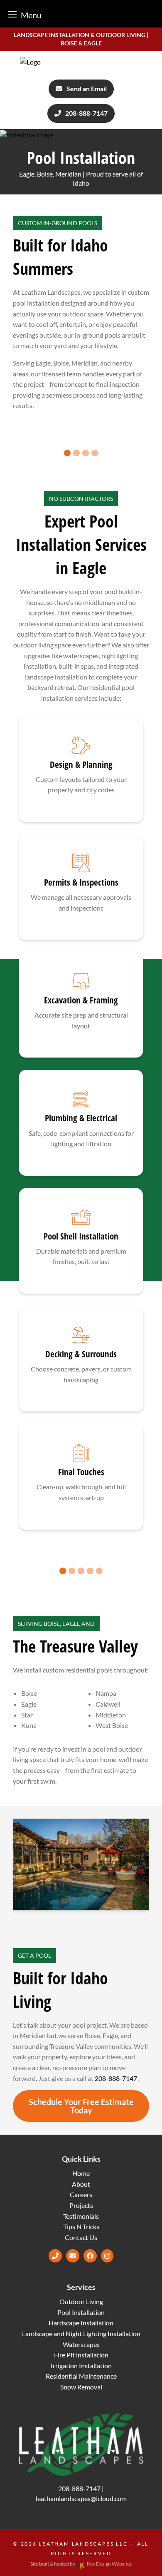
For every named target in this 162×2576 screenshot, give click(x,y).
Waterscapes (81, 2344)
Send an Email (87, 88)
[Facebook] (90, 2256)
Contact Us (81, 2237)
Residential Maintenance (81, 2376)
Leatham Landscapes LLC (83, 2544)
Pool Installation (81, 2312)
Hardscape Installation (81, 2323)
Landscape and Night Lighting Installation (81, 2333)
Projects (81, 2205)
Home (81, 2173)
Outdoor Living (81, 2301)
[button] (67, 453)
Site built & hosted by (81, 2564)
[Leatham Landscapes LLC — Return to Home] (81, 62)
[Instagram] (107, 2256)
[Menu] (12, 14)
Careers (81, 2194)
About (81, 2184)
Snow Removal (81, 2387)
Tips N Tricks (81, 2226)
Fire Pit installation (81, 2355)
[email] (73, 2256)
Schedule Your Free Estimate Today (81, 2106)
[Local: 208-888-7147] (55, 2256)
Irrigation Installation (81, 2366)
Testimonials (81, 2216)
